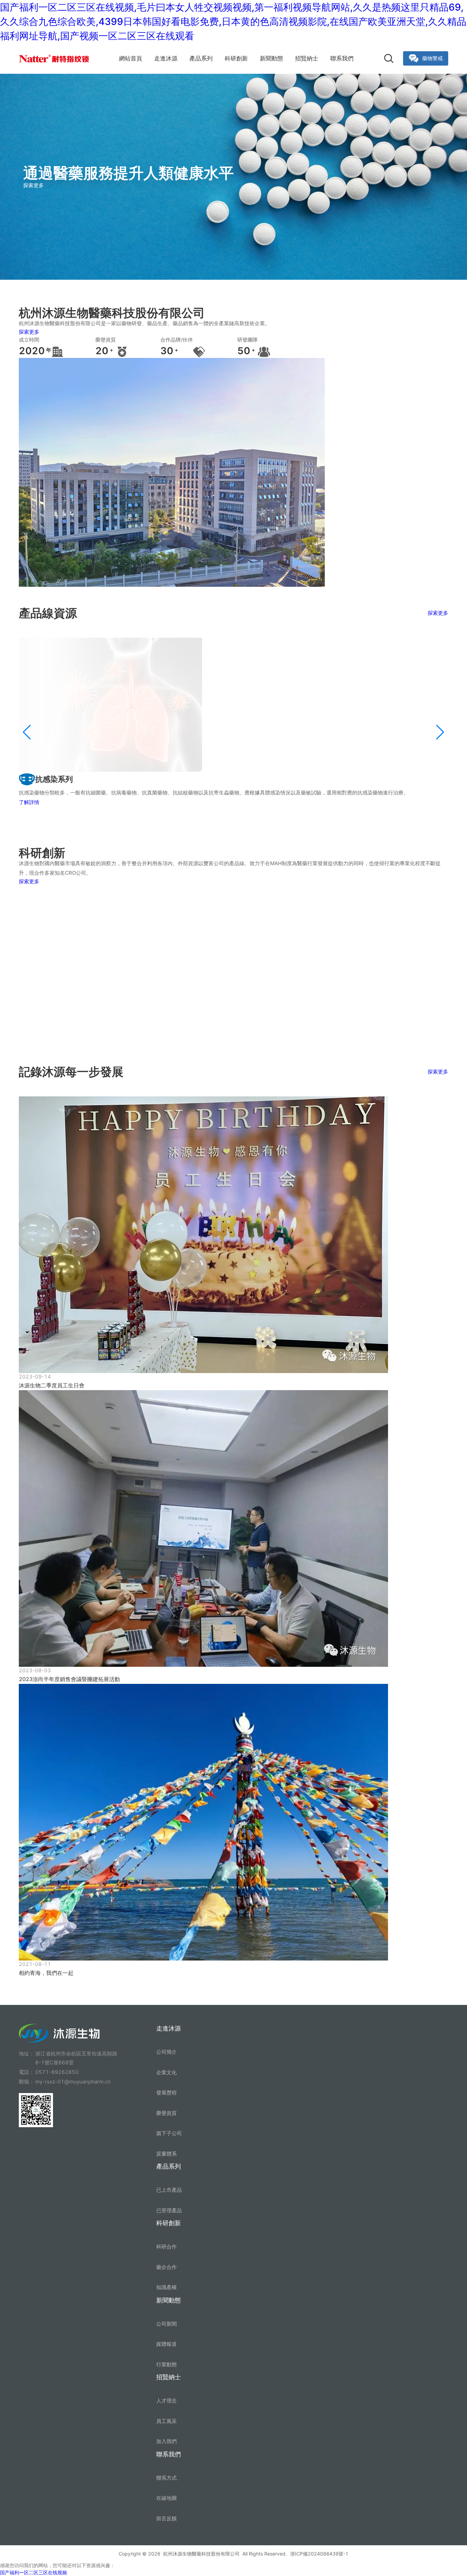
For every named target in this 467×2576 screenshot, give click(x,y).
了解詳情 (29, 802)
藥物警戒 (432, 58)
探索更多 (29, 332)
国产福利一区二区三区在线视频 (34, 2572)
